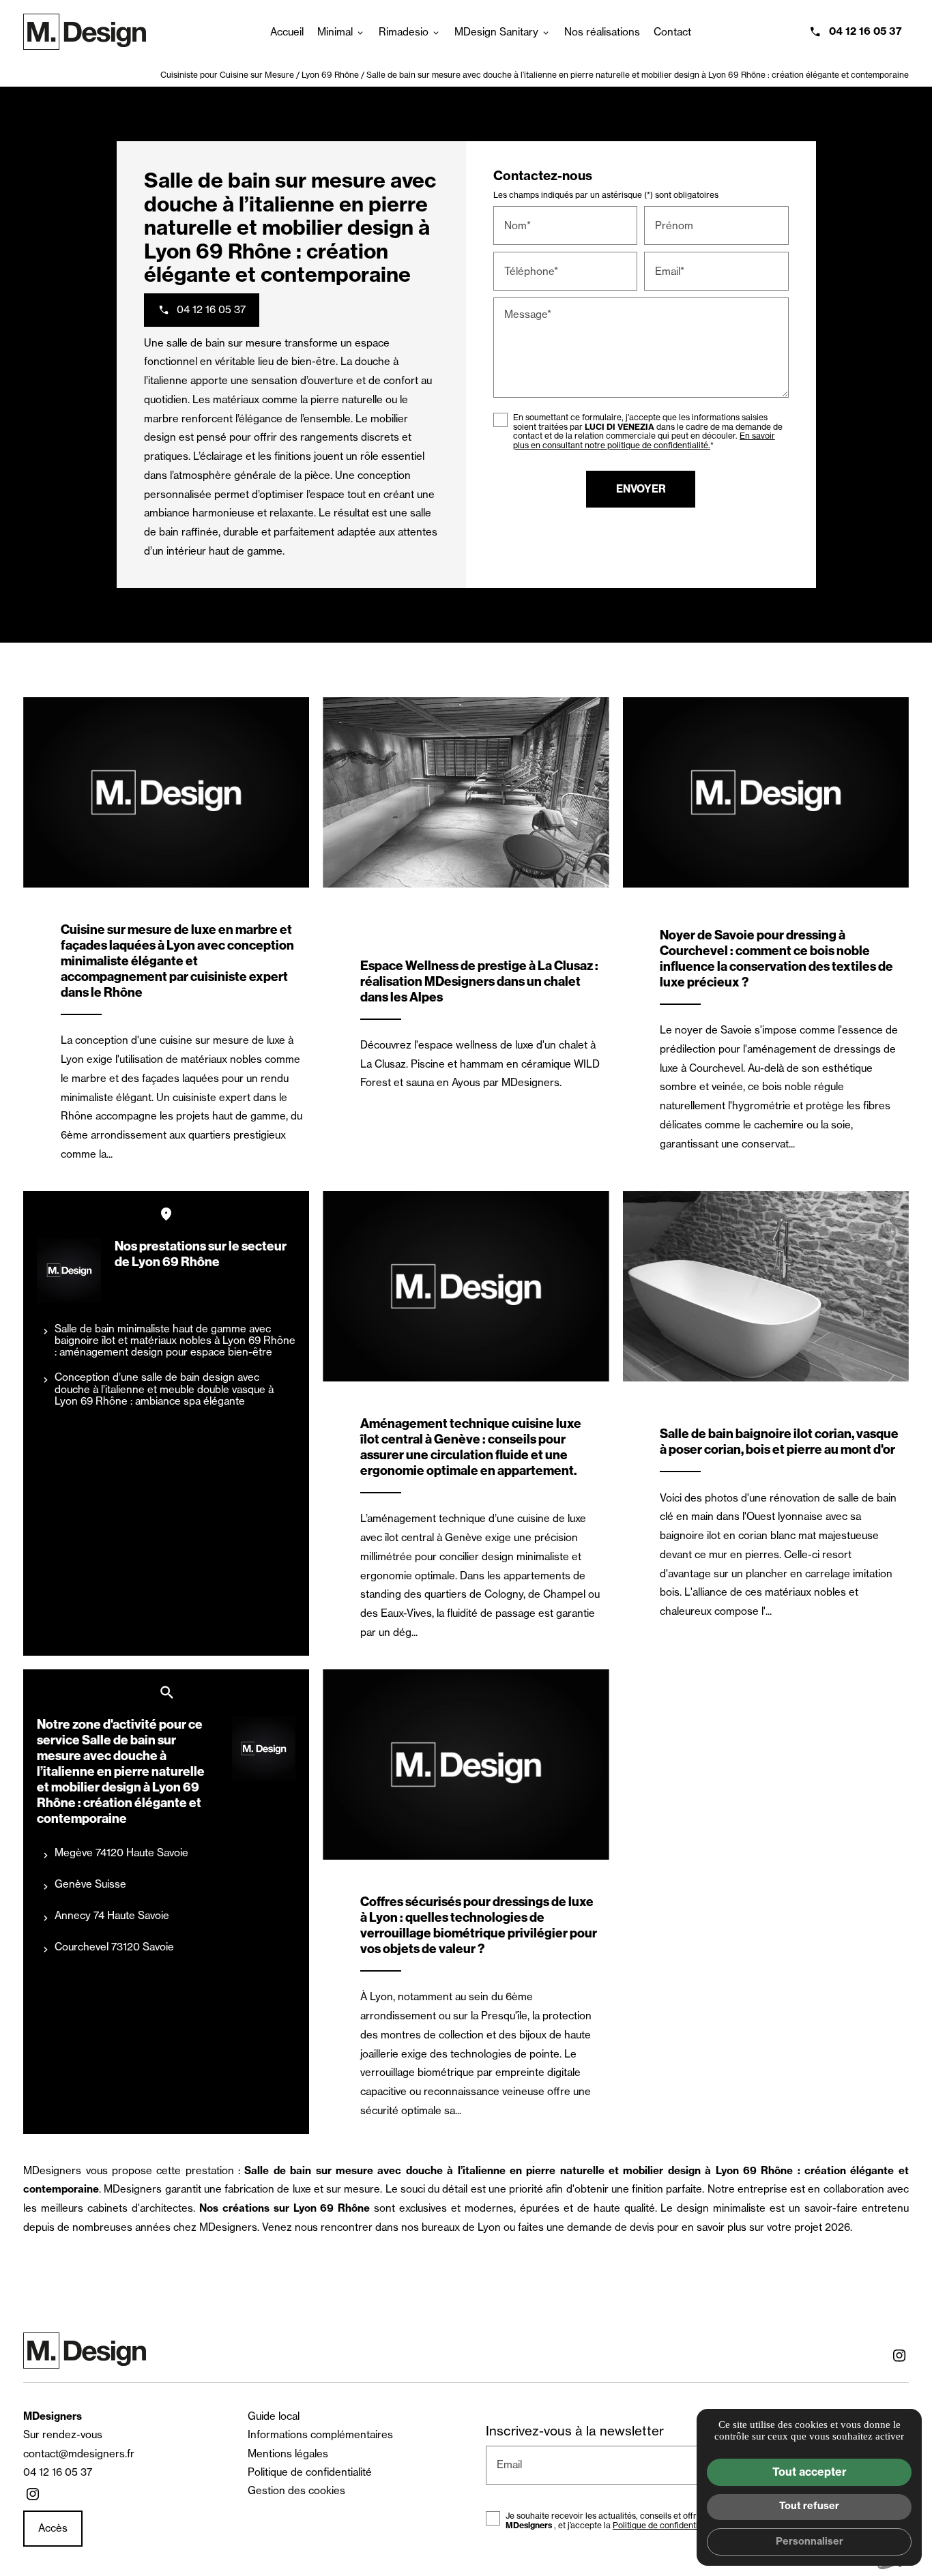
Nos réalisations (602, 32)
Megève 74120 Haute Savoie (121, 1853)
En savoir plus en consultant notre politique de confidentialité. (644, 440)
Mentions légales (288, 2454)
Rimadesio (404, 32)
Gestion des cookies (296, 2490)
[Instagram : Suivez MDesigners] (899, 2356)
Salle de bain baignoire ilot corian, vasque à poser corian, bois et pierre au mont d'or (779, 1441)
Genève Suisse (90, 1884)
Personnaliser (810, 2541)
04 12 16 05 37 (865, 31)
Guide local (274, 2416)
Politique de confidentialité (310, 2472)
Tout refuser (809, 2506)
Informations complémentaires (320, 2434)
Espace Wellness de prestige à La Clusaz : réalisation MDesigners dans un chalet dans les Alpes (479, 981)
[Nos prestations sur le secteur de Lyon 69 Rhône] (69, 1270)
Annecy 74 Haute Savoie (112, 1915)
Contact (672, 32)
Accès (53, 2528)
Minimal (335, 32)
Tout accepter (810, 2472)
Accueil (287, 32)
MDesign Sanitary (496, 32)
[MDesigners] (85, 32)
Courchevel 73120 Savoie (114, 1947)
